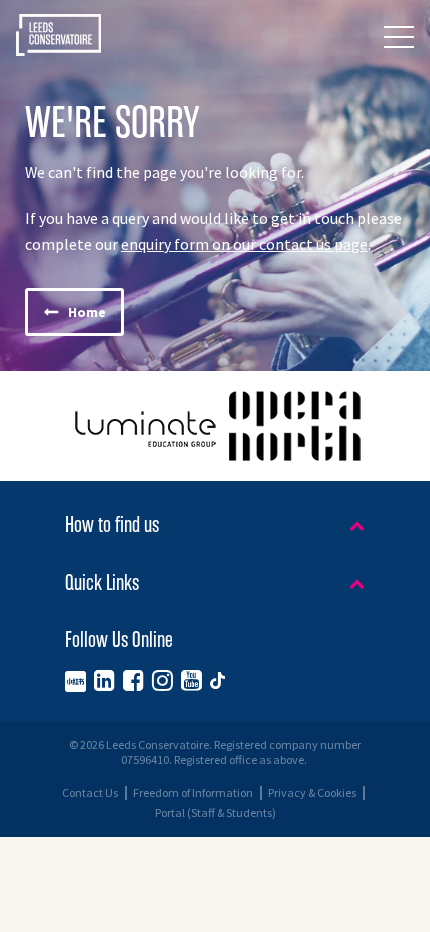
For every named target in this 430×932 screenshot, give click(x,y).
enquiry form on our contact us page (244, 244)
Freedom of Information (193, 793)
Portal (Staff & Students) (215, 813)
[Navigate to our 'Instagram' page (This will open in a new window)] (162, 680)
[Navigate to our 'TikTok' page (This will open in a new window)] (217, 680)
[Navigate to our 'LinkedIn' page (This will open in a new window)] (104, 680)
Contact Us (90, 793)
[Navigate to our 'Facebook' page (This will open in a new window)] (133, 680)
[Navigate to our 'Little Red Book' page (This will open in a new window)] (75, 680)
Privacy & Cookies (312, 793)
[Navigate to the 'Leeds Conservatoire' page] (58, 36)
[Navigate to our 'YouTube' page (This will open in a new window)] (191, 680)
